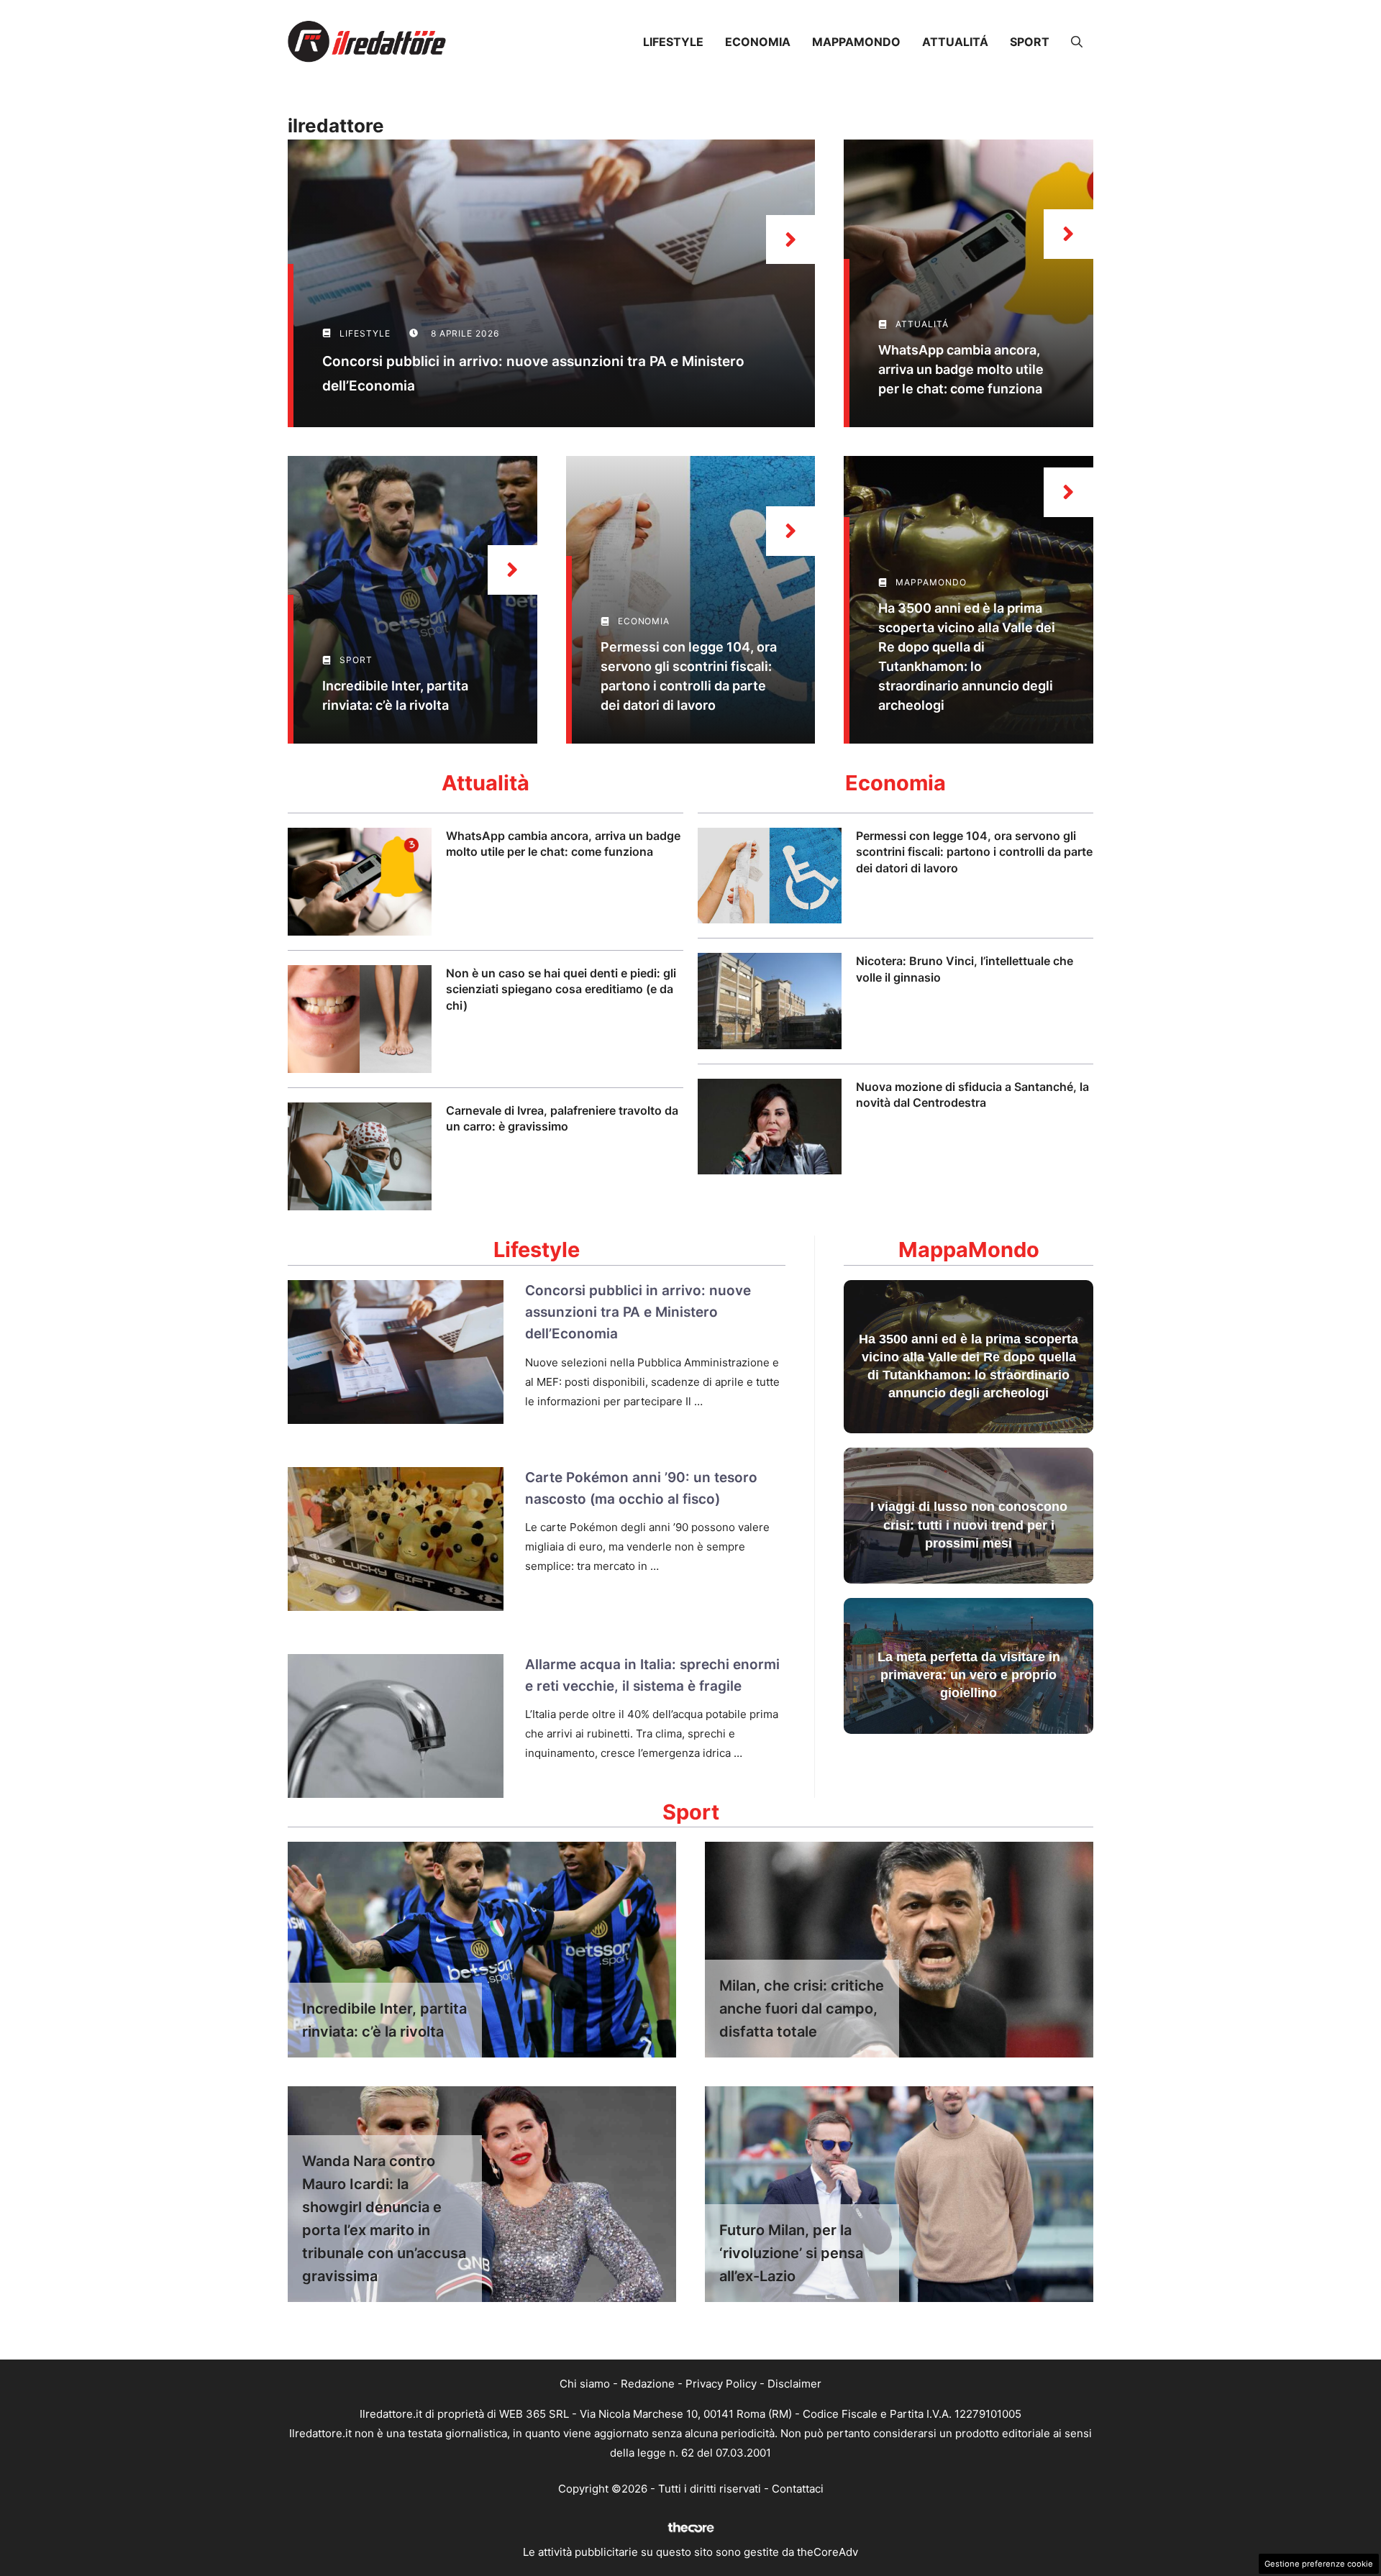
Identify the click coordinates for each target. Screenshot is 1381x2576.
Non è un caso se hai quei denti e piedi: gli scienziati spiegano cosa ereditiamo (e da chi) (561, 989)
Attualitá (955, 42)
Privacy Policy (721, 2384)
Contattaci (798, 2489)
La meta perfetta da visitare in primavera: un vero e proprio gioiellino (969, 1675)
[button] (1077, 42)
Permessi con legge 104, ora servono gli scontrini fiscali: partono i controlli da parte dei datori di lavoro (974, 852)
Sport (1030, 42)
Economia (758, 42)
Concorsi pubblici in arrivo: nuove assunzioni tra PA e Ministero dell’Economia (638, 1312)
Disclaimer (794, 2384)
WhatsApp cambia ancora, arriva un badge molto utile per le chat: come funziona (961, 369)
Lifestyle (673, 42)
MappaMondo (856, 42)
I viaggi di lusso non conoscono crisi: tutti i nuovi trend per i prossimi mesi (969, 1525)
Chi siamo (585, 2384)
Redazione (648, 2384)
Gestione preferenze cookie (1319, 2564)
